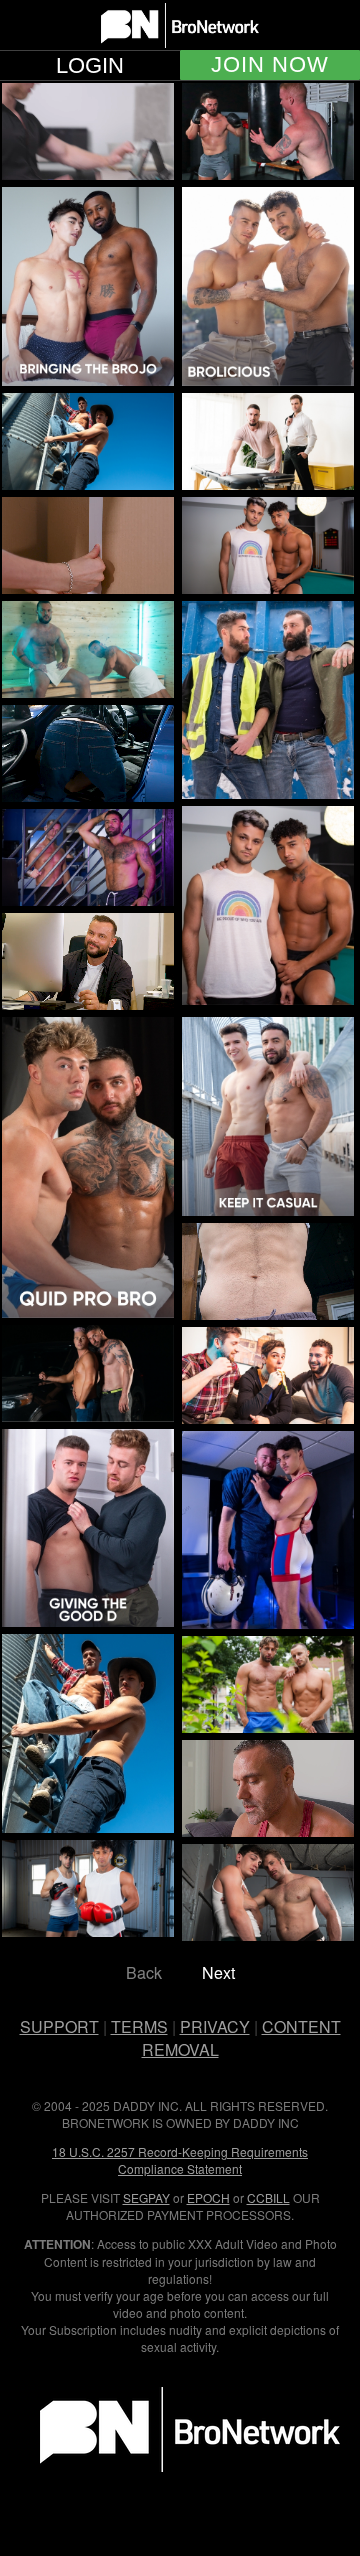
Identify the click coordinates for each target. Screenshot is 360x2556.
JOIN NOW (270, 65)
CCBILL (268, 2197)
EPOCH (208, 2197)
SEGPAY (146, 2197)
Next (218, 1972)
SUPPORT (59, 2026)
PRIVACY (215, 2026)
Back (144, 1972)
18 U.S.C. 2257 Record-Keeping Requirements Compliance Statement (180, 2160)
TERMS (139, 2026)
